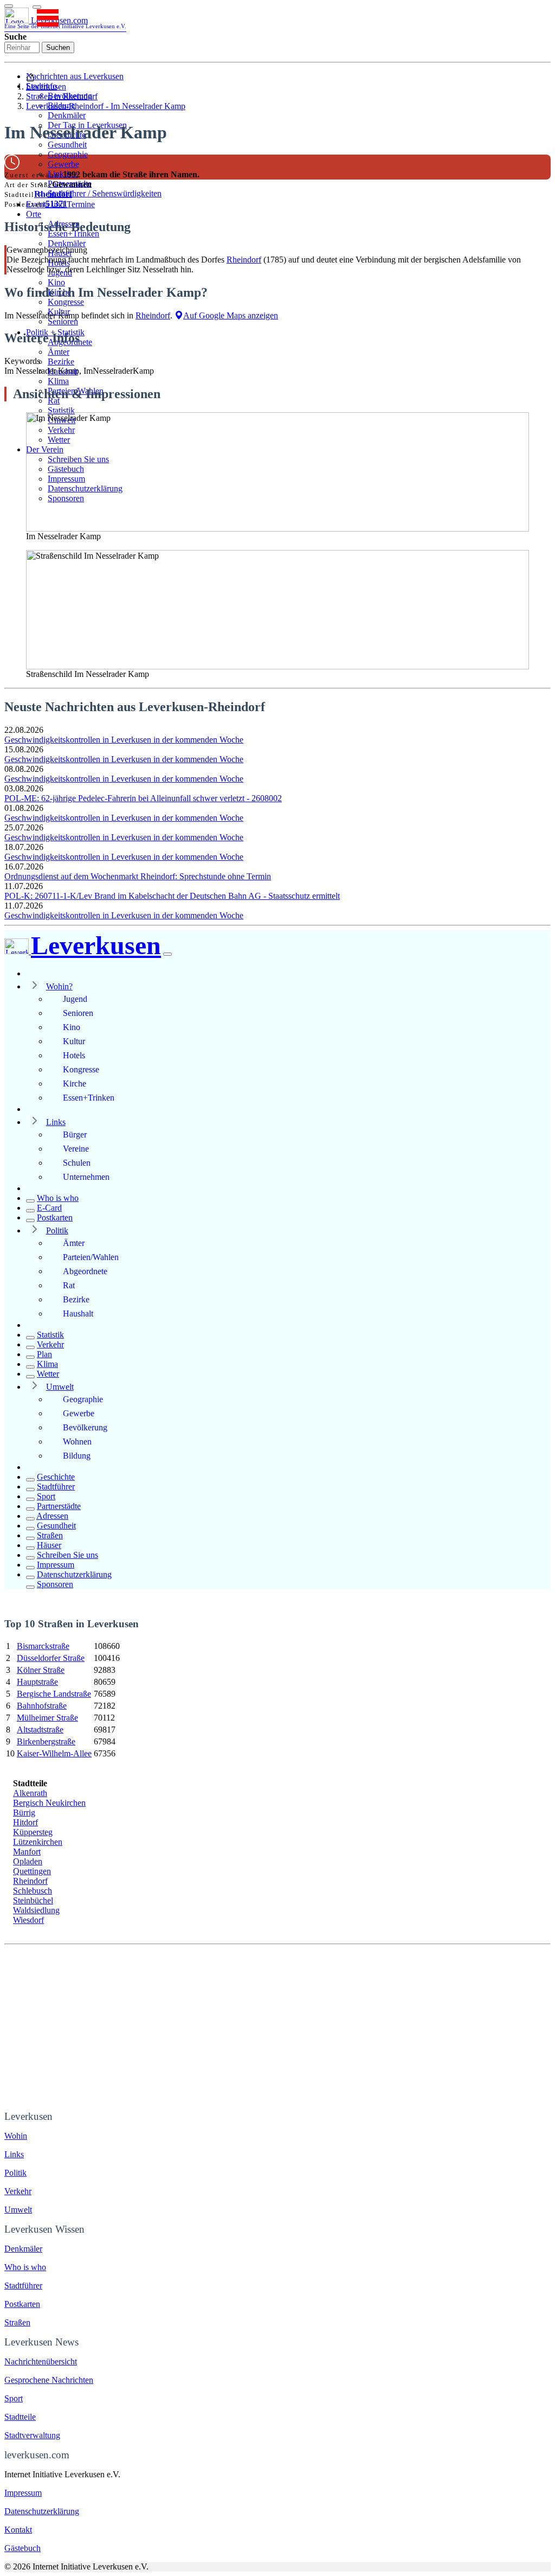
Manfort (27, 1852)
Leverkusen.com (65, 23)
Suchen (58, 47)
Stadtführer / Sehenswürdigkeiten (105, 193)
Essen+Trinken (89, 1098)
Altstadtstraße (40, 1730)
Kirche (75, 1084)
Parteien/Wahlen (91, 1257)
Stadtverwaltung (32, 2435)
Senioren (63, 321)
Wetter (48, 1374)
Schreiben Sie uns (67, 1555)
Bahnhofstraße (42, 1706)
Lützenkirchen (38, 1842)
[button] (37, 7)
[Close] (167, 954)
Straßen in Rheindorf (62, 96)
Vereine (76, 1149)
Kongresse (66, 302)
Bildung (77, 1456)
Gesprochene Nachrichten (49, 2380)
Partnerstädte (59, 1506)
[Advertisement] (277, 2026)
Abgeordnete (85, 1271)
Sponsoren (55, 1584)
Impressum (56, 1565)
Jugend (75, 999)
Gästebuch (22, 2548)
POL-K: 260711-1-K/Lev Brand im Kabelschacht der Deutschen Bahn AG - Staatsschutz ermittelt (172, 896)
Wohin (16, 2136)
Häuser (49, 1545)
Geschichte (56, 1477)
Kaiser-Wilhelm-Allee (54, 1753)
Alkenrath (30, 1793)
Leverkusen (46, 87)
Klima (58, 381)
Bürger (75, 1134)
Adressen (52, 1516)
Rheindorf (53, 194)
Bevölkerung (85, 1427)
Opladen (28, 1861)
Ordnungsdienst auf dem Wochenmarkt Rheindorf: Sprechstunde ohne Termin (138, 876)
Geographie (68, 154)
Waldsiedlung (36, 1910)
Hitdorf (25, 1822)
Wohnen (77, 1442)
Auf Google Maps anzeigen (231, 315)
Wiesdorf (28, 1920)
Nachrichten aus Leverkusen (75, 76)
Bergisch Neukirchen (49, 1803)
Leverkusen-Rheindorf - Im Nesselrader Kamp (106, 106)
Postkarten (55, 1217)
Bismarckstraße (43, 1646)
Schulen (77, 1163)
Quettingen (32, 1871)
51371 (56, 204)
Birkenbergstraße (46, 1741)
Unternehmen (86, 1177)
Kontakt (18, 2530)
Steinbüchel (33, 1900)
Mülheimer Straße (47, 1718)
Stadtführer (56, 1487)
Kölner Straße (41, 1670)
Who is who (58, 1198)
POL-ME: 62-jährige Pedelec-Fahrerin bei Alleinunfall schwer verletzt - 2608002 (143, 798)
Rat (69, 1285)
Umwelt (60, 1387)
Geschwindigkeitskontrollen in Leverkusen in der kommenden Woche (124, 740)
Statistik (61, 410)
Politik (57, 1231)
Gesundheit (67, 145)
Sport (46, 1496)
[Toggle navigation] (9, 6)
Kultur (74, 1041)
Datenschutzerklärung (74, 1574)
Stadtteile (20, 2417)
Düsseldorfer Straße (51, 1658)
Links (56, 1122)
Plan (44, 1354)
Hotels (74, 1055)
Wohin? (59, 986)
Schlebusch (33, 1891)
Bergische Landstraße (54, 1694)
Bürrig (24, 1813)
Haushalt (78, 1313)
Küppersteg (33, 1832)
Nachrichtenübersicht (41, 2361)
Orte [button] (34, 214)
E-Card (49, 1208)
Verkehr (50, 1344)
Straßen (50, 1535)
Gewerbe (63, 164)
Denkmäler (67, 115)
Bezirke (61, 362)
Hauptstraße (37, 1682)
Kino (56, 282)
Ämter (59, 352)
